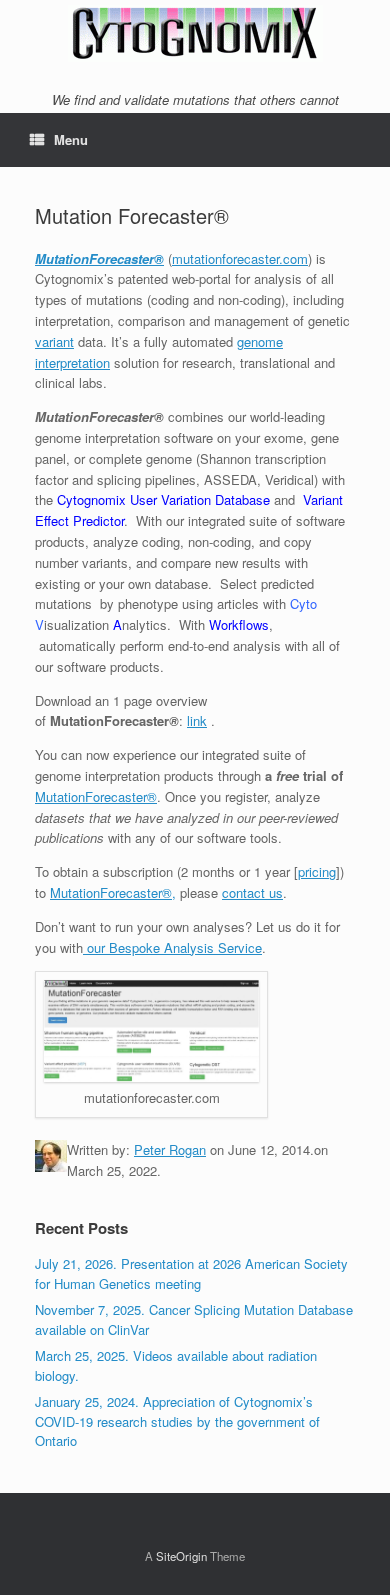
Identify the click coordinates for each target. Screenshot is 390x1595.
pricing (317, 871)
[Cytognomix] (195, 33)
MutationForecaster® (99, 258)
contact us (252, 892)
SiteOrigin (181, 1556)
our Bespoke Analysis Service (172, 947)
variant (54, 341)
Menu (71, 139)
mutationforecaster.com (240, 258)
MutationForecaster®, (113, 892)
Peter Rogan (170, 1149)
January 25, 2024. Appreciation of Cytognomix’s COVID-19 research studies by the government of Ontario (177, 1421)
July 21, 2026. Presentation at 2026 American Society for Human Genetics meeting (191, 1273)
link (197, 720)
